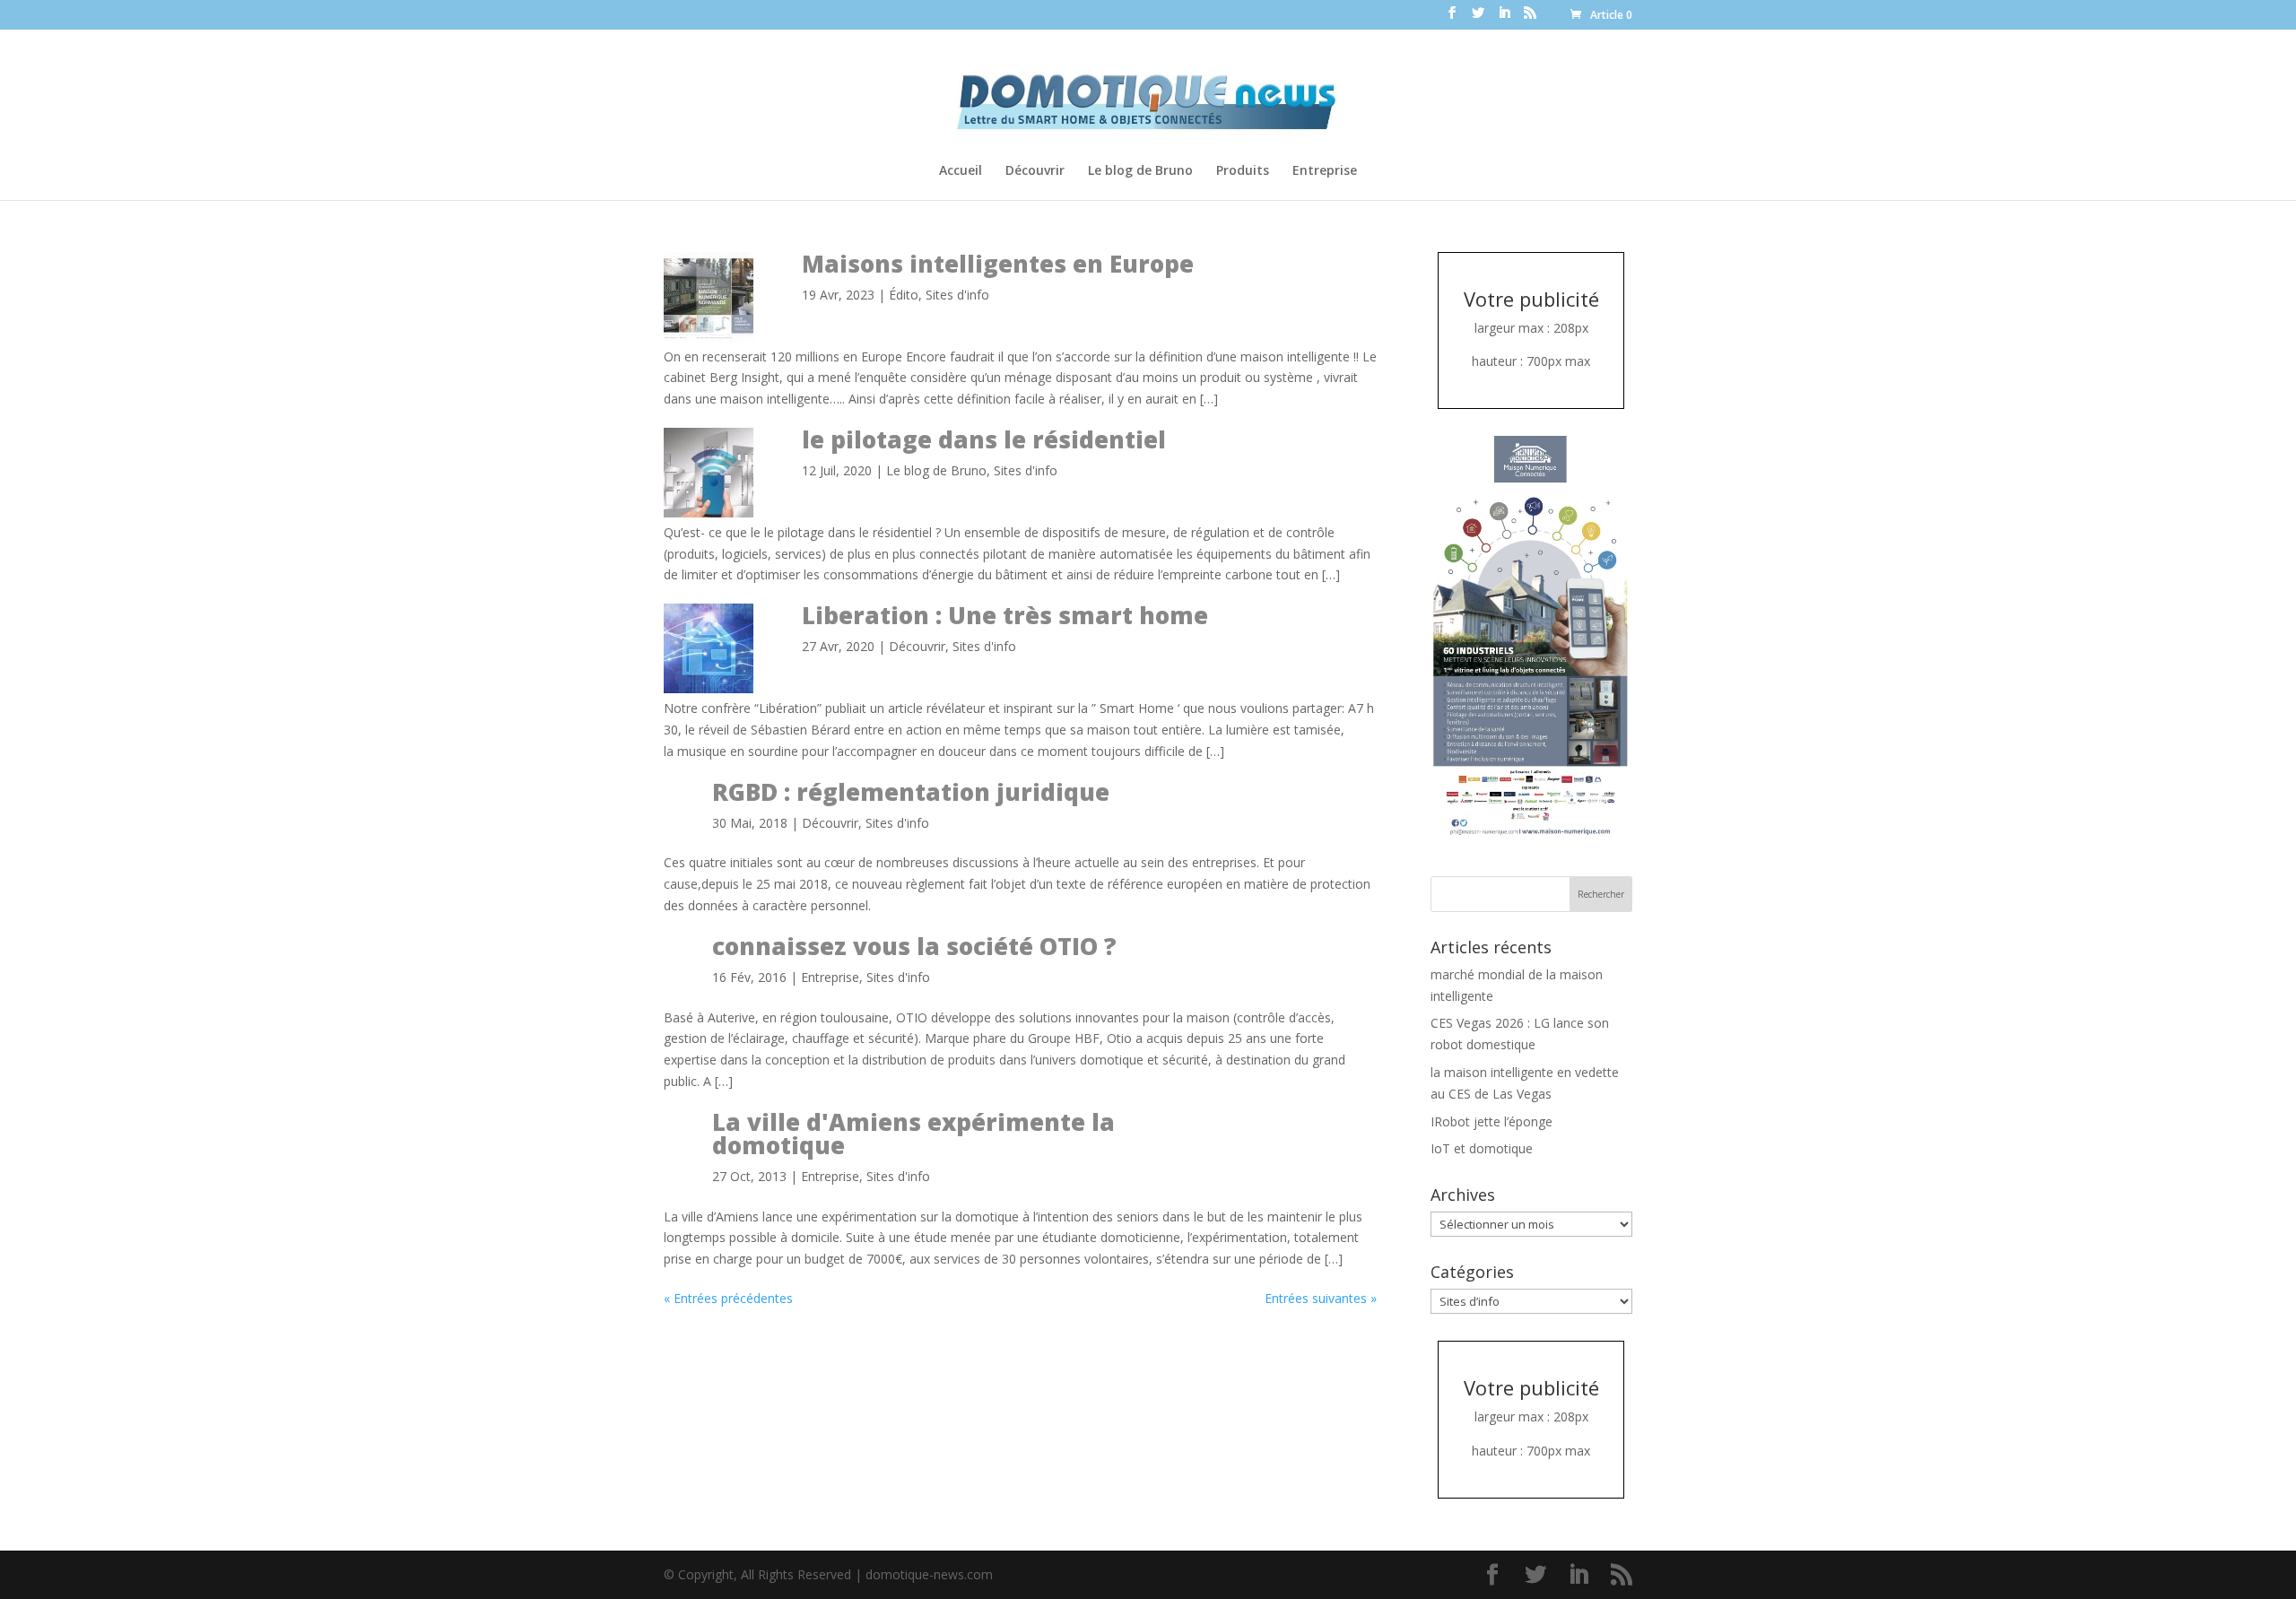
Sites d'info (957, 295)
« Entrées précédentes (728, 1298)
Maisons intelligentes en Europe (998, 264)
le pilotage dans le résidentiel (984, 439)
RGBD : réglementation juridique (911, 792)
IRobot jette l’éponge (1492, 1121)
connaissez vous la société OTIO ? (914, 946)
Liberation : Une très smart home (1005, 615)
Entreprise (1325, 171)
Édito (904, 295)
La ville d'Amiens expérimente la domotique (913, 1134)
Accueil (961, 171)
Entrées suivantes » (1321, 1298)
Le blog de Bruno (1140, 171)
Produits (1243, 171)
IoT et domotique (1482, 1148)
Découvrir (1035, 171)
